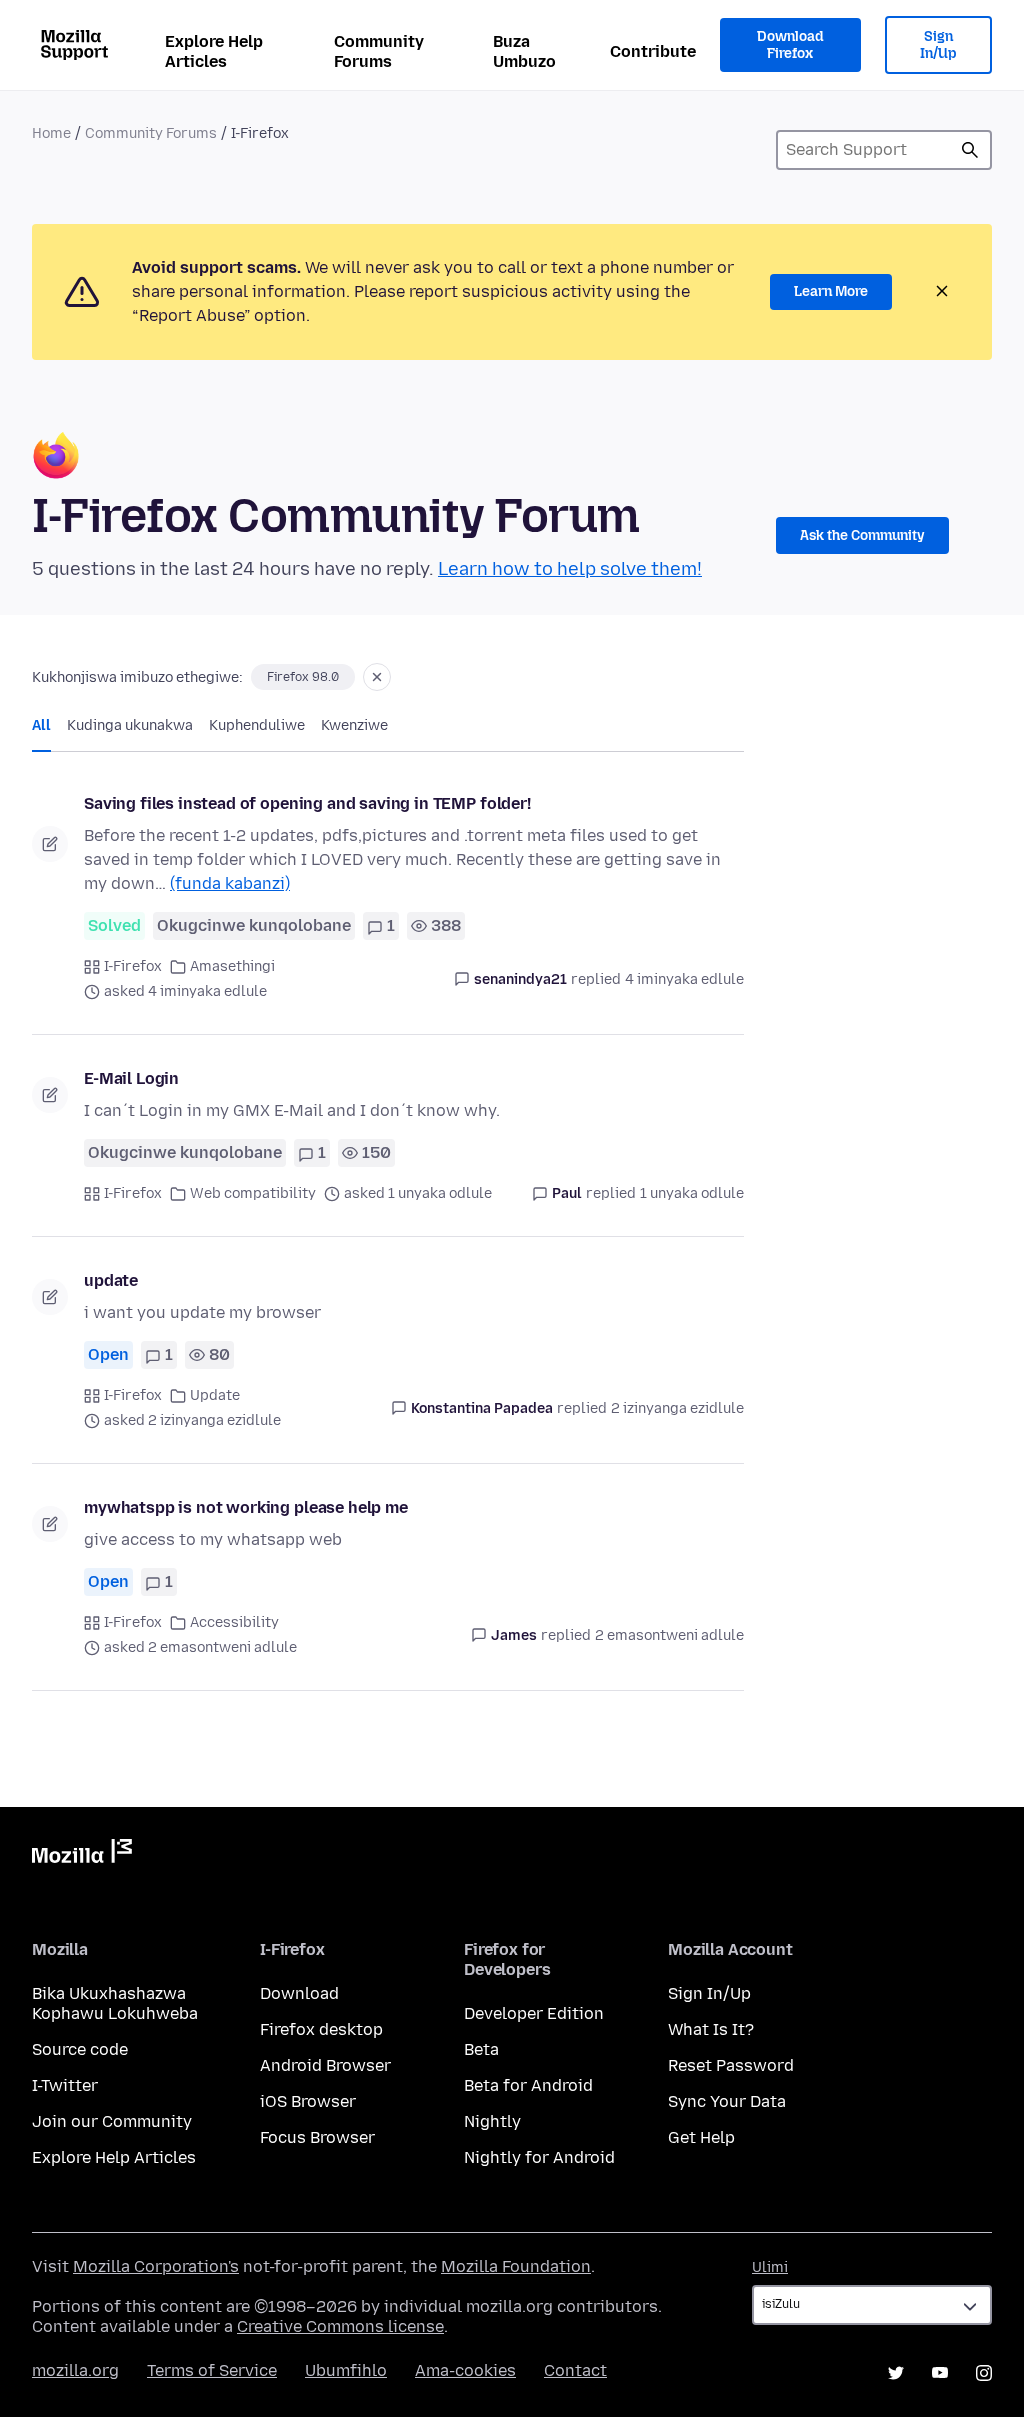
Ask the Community (862, 535)
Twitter (896, 2373)
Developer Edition (534, 2013)
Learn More (831, 291)
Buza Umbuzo (524, 51)
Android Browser (325, 2065)
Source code (80, 2049)
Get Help (701, 2137)
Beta (481, 2049)
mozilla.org (75, 2370)
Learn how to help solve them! (570, 569)
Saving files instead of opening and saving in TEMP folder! (307, 803)
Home (51, 133)
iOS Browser (308, 2101)
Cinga (970, 150)
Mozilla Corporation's (156, 2266)
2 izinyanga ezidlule (677, 1408)
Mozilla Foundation (516, 2266)
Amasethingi (232, 966)
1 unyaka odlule (692, 1193)
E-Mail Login (131, 1078)
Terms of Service (212, 2370)
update (111, 1280)
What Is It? (711, 2029)
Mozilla (82, 1855)
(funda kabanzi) (230, 883)
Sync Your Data (727, 2101)
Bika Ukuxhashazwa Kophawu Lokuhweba (115, 2003)
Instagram (984, 2373)
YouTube (940, 2373)
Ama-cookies (465, 2370)
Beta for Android (528, 2085)
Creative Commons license (340, 2326)
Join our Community (112, 2121)
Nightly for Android (539, 2157)
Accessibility (234, 1622)
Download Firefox (790, 45)
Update (215, 1395)
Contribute (653, 51)
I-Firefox (133, 966)
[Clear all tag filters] (377, 677)
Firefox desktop (321, 2029)
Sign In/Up (938, 45)
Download (299, 1993)
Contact (575, 2370)
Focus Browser (317, 2137)
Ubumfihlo (346, 2370)
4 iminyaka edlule (684, 979)
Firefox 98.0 (303, 677)
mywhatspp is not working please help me (246, 1507)
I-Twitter (65, 2085)
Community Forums (379, 51)
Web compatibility (253, 1193)
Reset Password (731, 2065)
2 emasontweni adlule (669, 1635)
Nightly (492, 2121)
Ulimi (770, 2267)
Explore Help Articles (214, 51)
